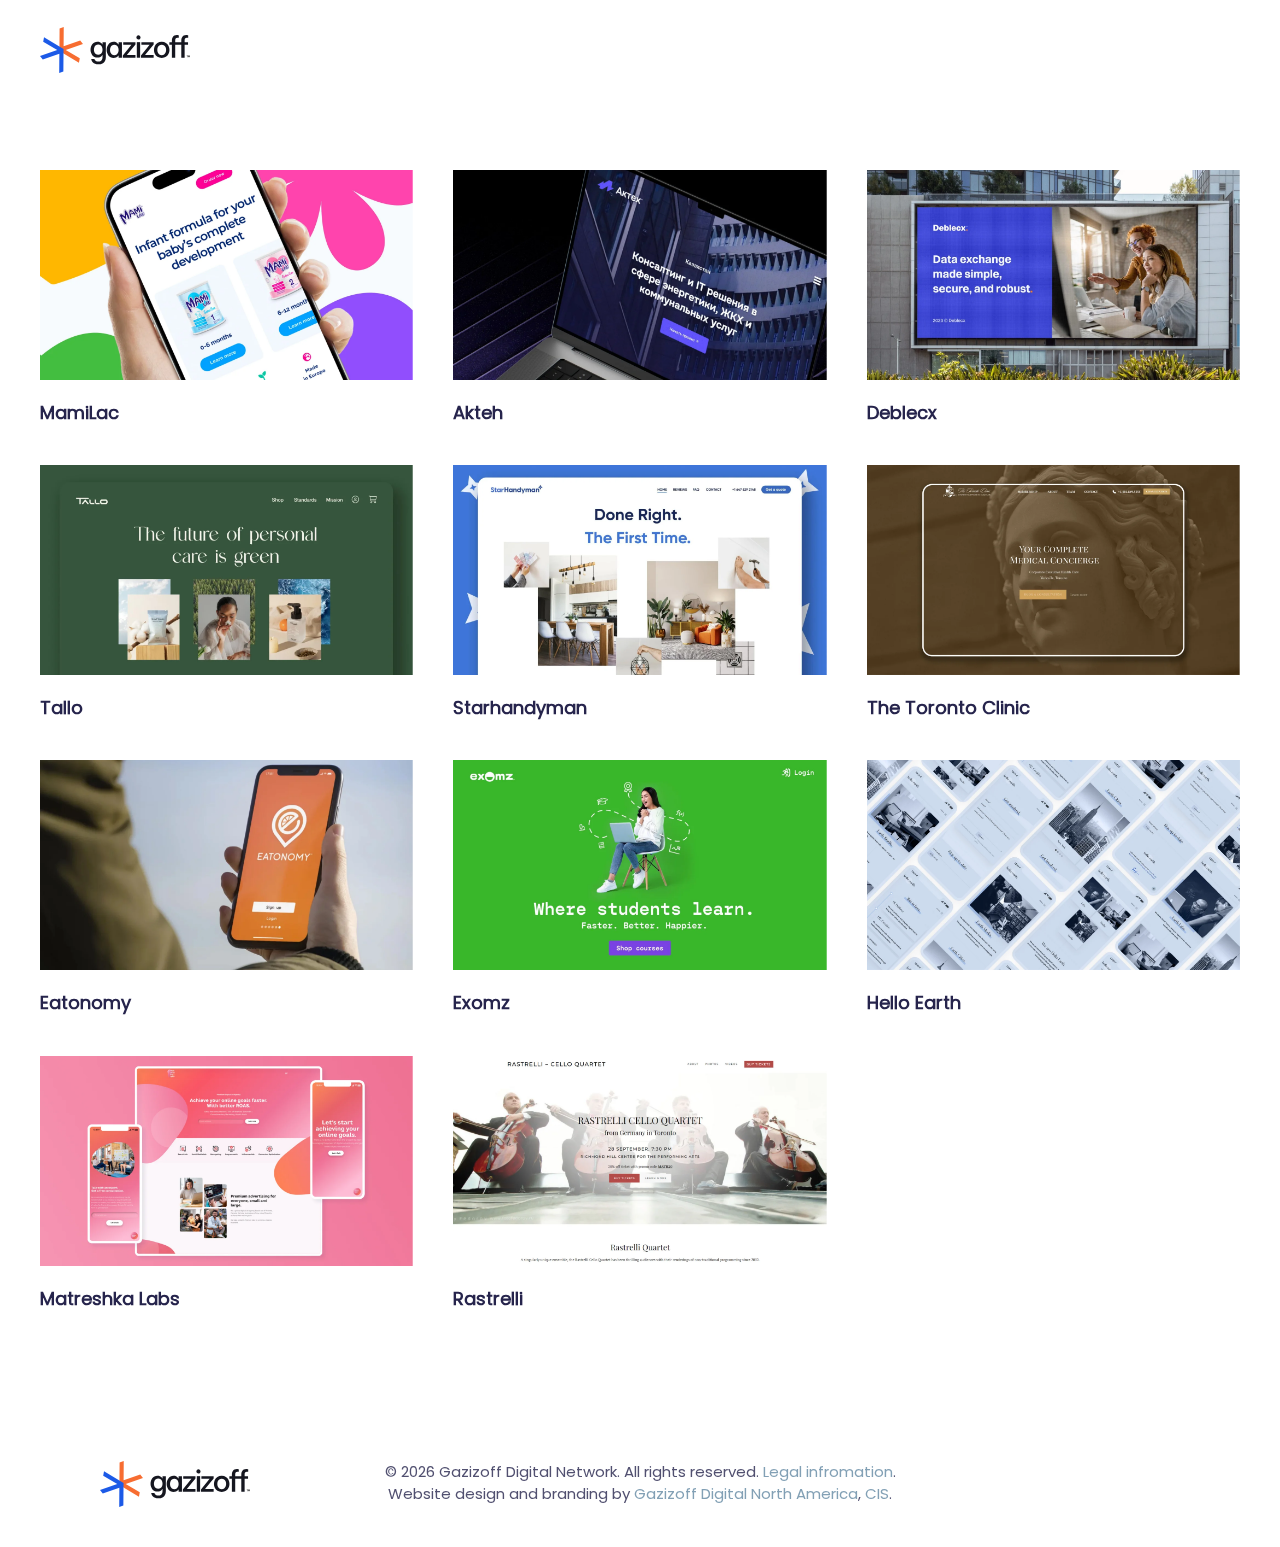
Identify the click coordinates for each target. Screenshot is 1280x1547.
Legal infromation (828, 1471)
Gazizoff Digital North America (746, 1493)
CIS (877, 1493)
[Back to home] (115, 50)
